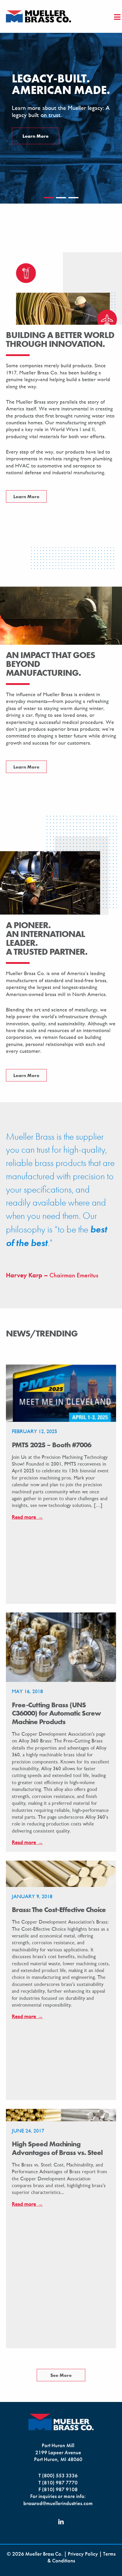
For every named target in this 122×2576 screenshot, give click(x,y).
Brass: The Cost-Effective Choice (59, 1910)
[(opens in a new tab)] (61, 1647)
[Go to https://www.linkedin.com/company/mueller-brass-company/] (61, 2522)
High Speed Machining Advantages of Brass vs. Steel (57, 2148)
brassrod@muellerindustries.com (58, 2503)
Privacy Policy (83, 2554)
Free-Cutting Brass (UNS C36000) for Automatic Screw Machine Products (56, 1713)
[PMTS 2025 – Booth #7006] (61, 1392)
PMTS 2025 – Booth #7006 (52, 1445)
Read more (27, 1517)
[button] (49, 198)
